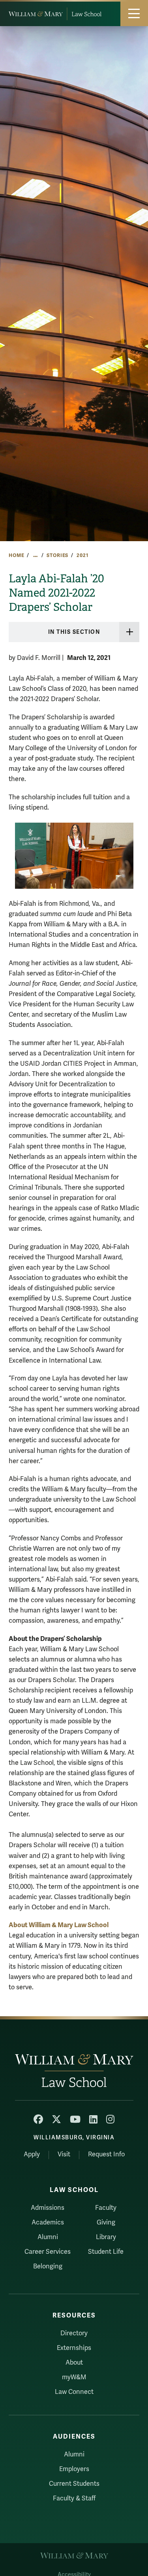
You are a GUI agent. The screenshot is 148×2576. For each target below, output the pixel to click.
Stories (57, 555)
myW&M (74, 2377)
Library (106, 2237)
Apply (32, 2154)
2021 (82, 555)
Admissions (48, 2208)
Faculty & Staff (74, 2498)
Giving (106, 2222)
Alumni (48, 2237)
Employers (74, 2469)
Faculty (106, 2208)
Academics (48, 2222)
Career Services (48, 2252)
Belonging (48, 2266)
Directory (74, 2333)
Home (16, 555)
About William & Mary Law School (59, 1925)
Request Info (106, 2154)
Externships (74, 2348)
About (74, 2363)
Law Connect (74, 2392)
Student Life (106, 2252)
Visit (64, 2154)
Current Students (74, 2484)
